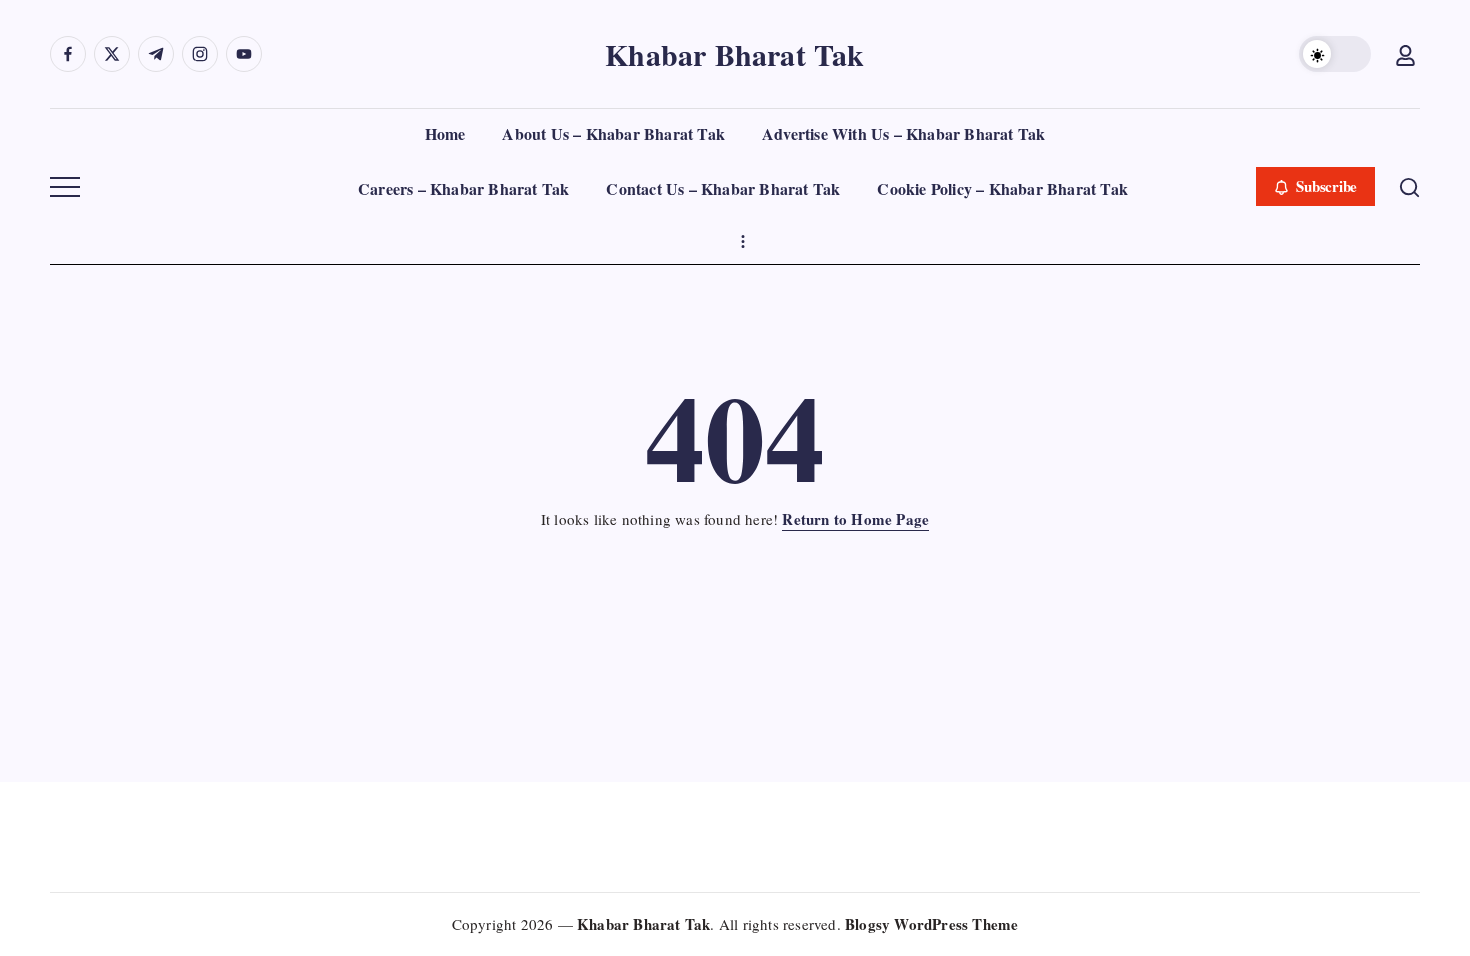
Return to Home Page (855, 519)
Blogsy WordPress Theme (931, 924)
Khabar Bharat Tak (734, 54)
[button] (1335, 54)
